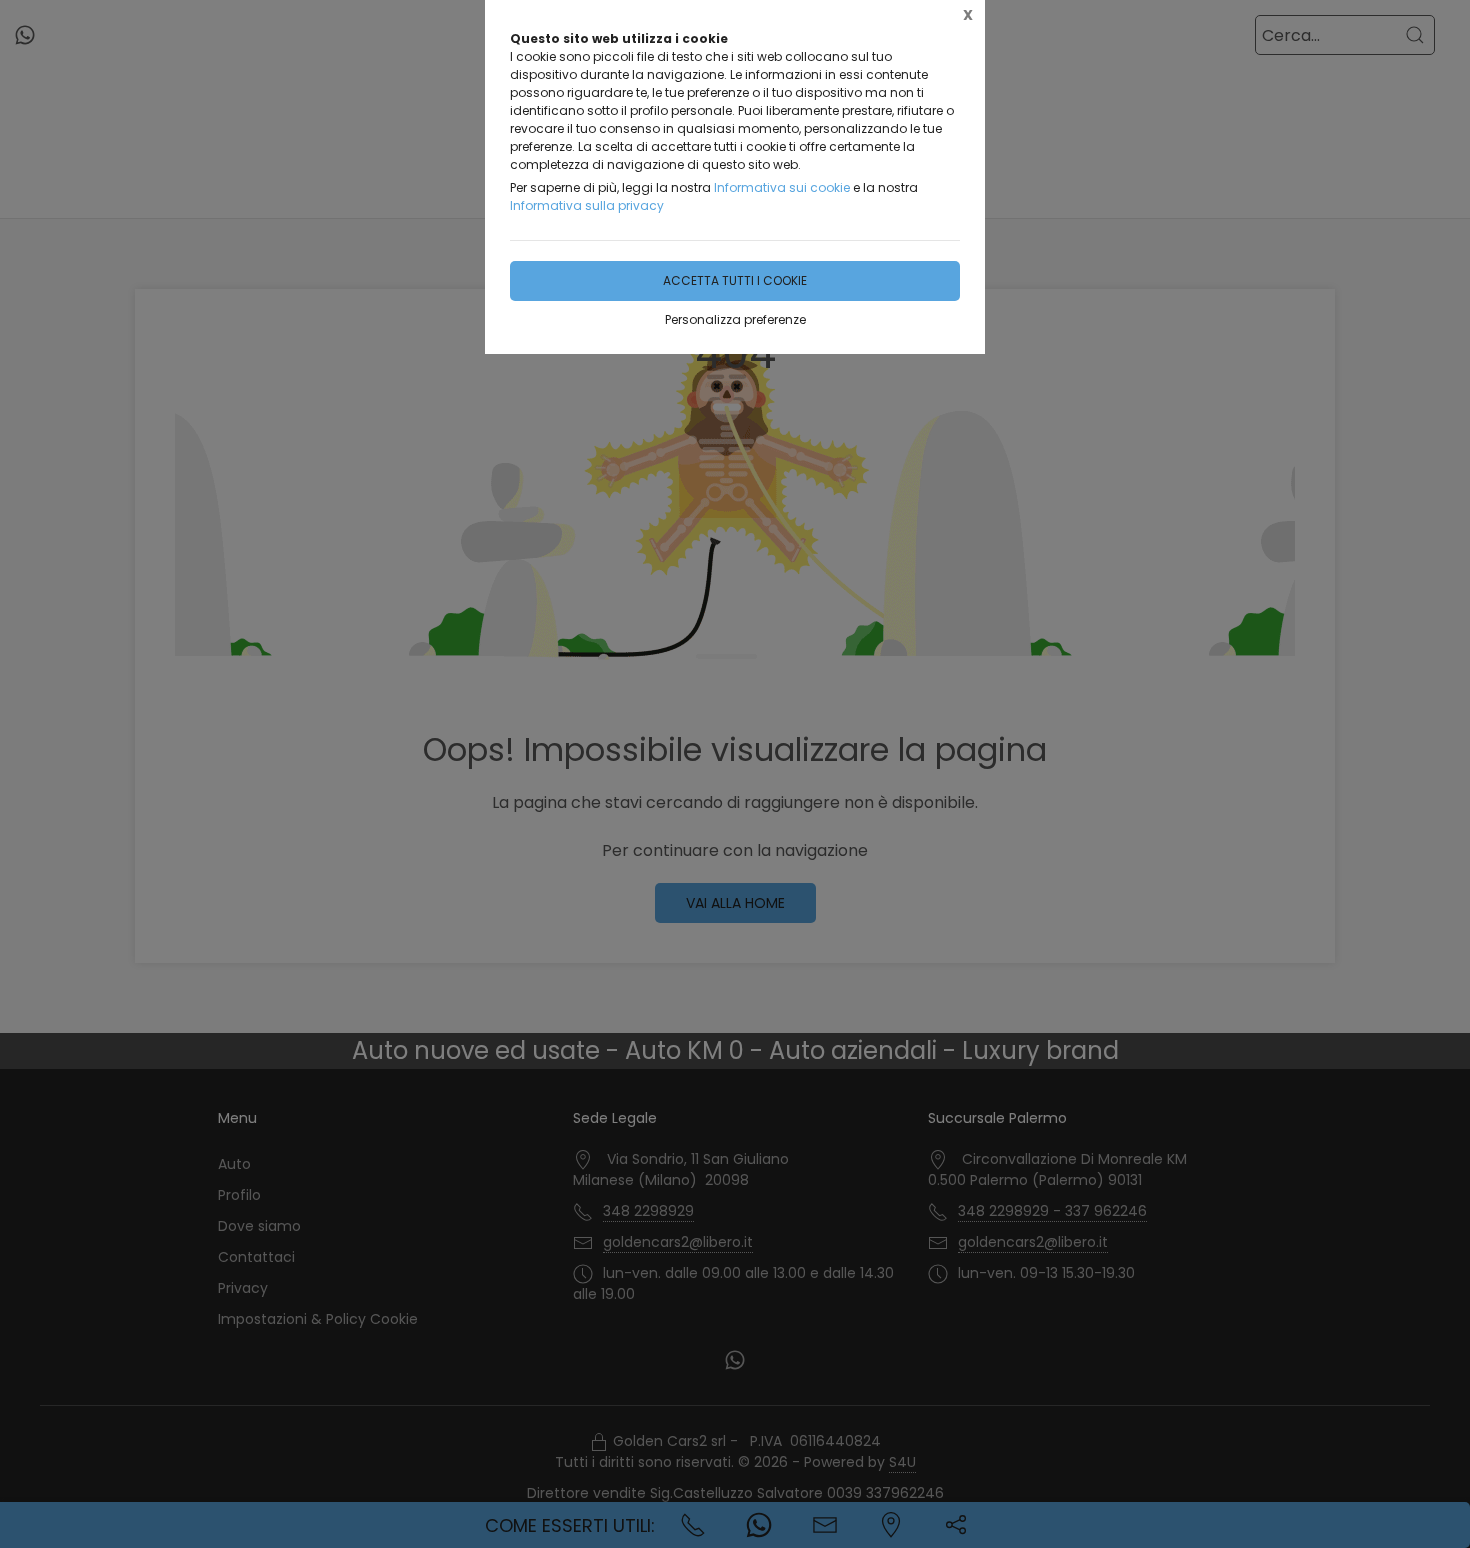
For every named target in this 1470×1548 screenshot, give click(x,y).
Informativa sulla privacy (587, 205)
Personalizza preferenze (735, 319)
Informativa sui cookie (782, 187)
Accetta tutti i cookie (735, 280)
